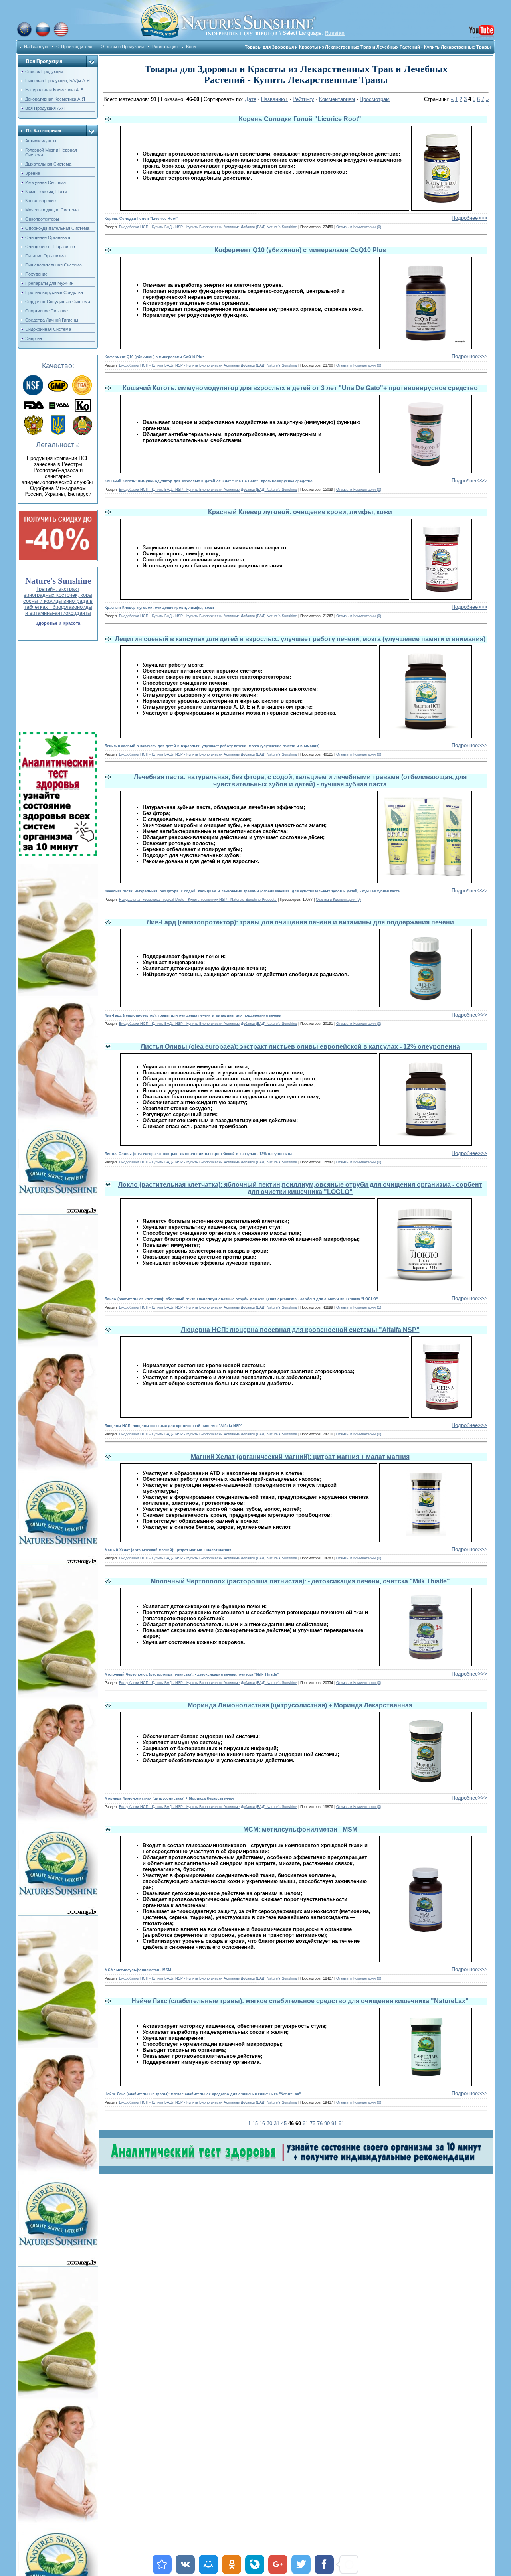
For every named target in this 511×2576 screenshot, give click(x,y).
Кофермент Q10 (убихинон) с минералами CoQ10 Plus (300, 250)
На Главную (36, 47)
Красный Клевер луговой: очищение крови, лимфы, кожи (300, 512)
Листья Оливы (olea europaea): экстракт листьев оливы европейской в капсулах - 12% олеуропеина (300, 1047)
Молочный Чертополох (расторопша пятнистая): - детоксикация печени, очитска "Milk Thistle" (300, 1581)
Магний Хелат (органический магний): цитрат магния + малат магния (300, 1457)
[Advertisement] (57, 687)
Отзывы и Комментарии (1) (359, 1307)
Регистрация (165, 47)
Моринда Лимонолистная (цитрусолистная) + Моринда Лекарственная (300, 1705)
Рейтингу (303, 99)
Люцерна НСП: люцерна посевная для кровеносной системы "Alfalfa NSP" (300, 1330)
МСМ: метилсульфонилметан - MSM (300, 1829)
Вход (191, 47)
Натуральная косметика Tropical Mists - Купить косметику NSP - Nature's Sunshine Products (198, 900)
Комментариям (337, 99)
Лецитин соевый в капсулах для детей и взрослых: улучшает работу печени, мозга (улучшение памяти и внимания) (300, 639)
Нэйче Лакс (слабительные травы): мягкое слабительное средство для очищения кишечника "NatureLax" (300, 2001)
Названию (273, 99)
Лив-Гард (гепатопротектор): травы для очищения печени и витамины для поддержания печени (300, 922)
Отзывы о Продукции (122, 47)
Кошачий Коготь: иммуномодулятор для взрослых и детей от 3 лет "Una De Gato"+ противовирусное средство (300, 388)
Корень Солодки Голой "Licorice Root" (300, 119)
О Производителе (74, 47)
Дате (251, 99)
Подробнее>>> (469, 218)
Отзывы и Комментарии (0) (359, 227)
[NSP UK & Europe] (24, 36)
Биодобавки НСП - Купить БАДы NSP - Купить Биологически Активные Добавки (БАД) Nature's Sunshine (208, 227)
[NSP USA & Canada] (61, 36)
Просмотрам (375, 99)
